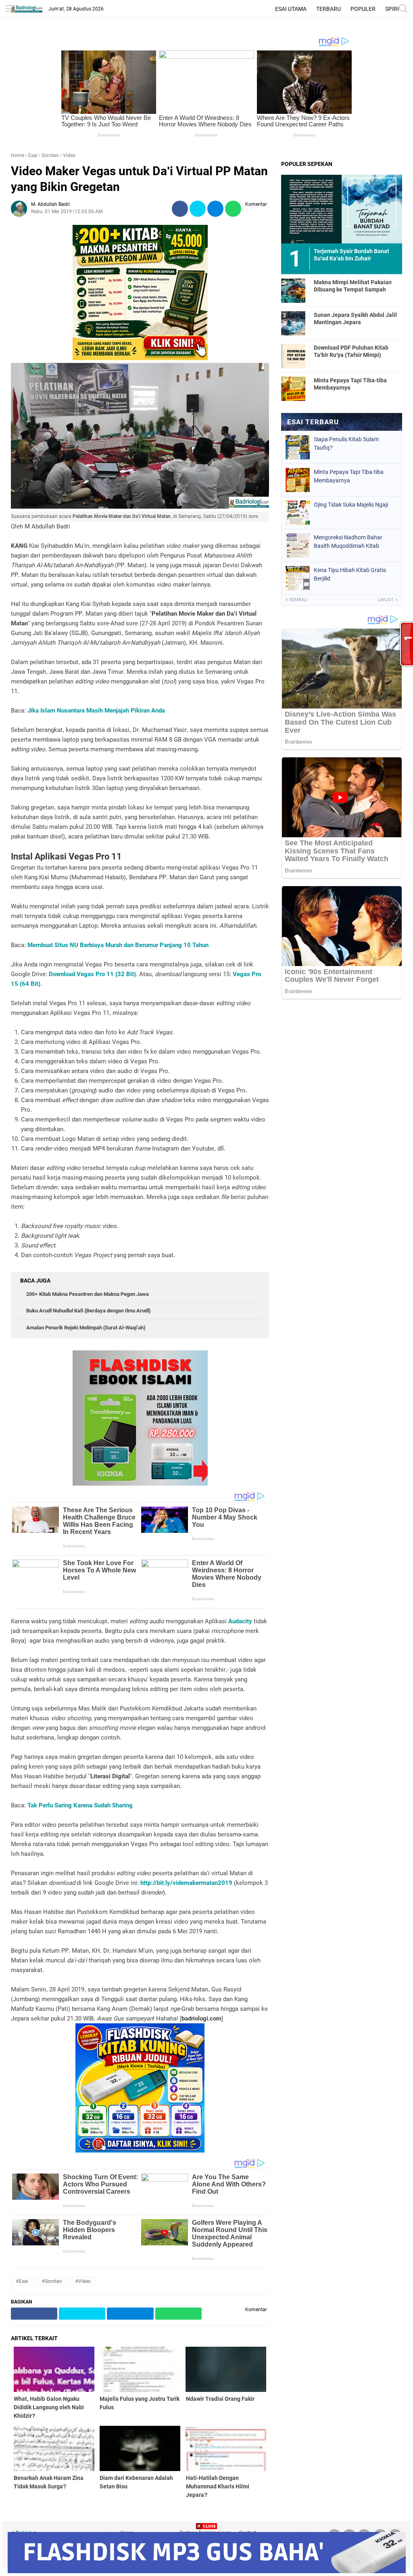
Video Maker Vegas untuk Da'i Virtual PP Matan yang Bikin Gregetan (139, 179)
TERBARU (329, 9)
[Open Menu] (10, 9)
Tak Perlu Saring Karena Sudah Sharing (80, 1805)
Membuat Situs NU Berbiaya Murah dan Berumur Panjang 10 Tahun (118, 945)
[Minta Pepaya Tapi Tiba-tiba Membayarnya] (293, 388)
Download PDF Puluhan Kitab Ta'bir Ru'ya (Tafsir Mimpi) (351, 351)
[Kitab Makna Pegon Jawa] (140, 358)
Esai (33, 155)
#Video (83, 2281)
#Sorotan (52, 2281)
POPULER (363, 9)
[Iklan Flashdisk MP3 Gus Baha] (207, 2571)
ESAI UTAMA (291, 9)
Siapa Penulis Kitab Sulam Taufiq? (346, 443)
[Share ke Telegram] (215, 209)
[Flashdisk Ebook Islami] (140, 1484)
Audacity (240, 1621)
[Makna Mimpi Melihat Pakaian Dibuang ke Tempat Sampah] (293, 290)
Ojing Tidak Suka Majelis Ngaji (351, 505)
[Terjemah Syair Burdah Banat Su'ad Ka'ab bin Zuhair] (342, 209)
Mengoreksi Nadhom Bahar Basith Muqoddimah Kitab (348, 542)
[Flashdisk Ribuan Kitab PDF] (140, 2151)
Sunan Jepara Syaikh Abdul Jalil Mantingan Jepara (355, 319)
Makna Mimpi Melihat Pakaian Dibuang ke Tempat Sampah (353, 286)
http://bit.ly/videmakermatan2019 (186, 1883)
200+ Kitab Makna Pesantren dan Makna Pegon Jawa (88, 1294)
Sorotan (50, 155)
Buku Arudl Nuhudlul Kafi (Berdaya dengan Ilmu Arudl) (88, 1311)
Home (18, 155)
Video (69, 155)
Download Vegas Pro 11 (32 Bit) (92, 974)
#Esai (22, 2281)
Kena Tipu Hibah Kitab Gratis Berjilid (350, 574)
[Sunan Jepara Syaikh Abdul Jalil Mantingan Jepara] (293, 323)
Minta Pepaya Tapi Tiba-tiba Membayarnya (350, 384)
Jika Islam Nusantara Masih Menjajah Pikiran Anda (96, 711)
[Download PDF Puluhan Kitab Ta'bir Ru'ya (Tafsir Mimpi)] (293, 356)
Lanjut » (388, 600)
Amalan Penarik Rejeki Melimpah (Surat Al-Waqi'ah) (86, 1328)
